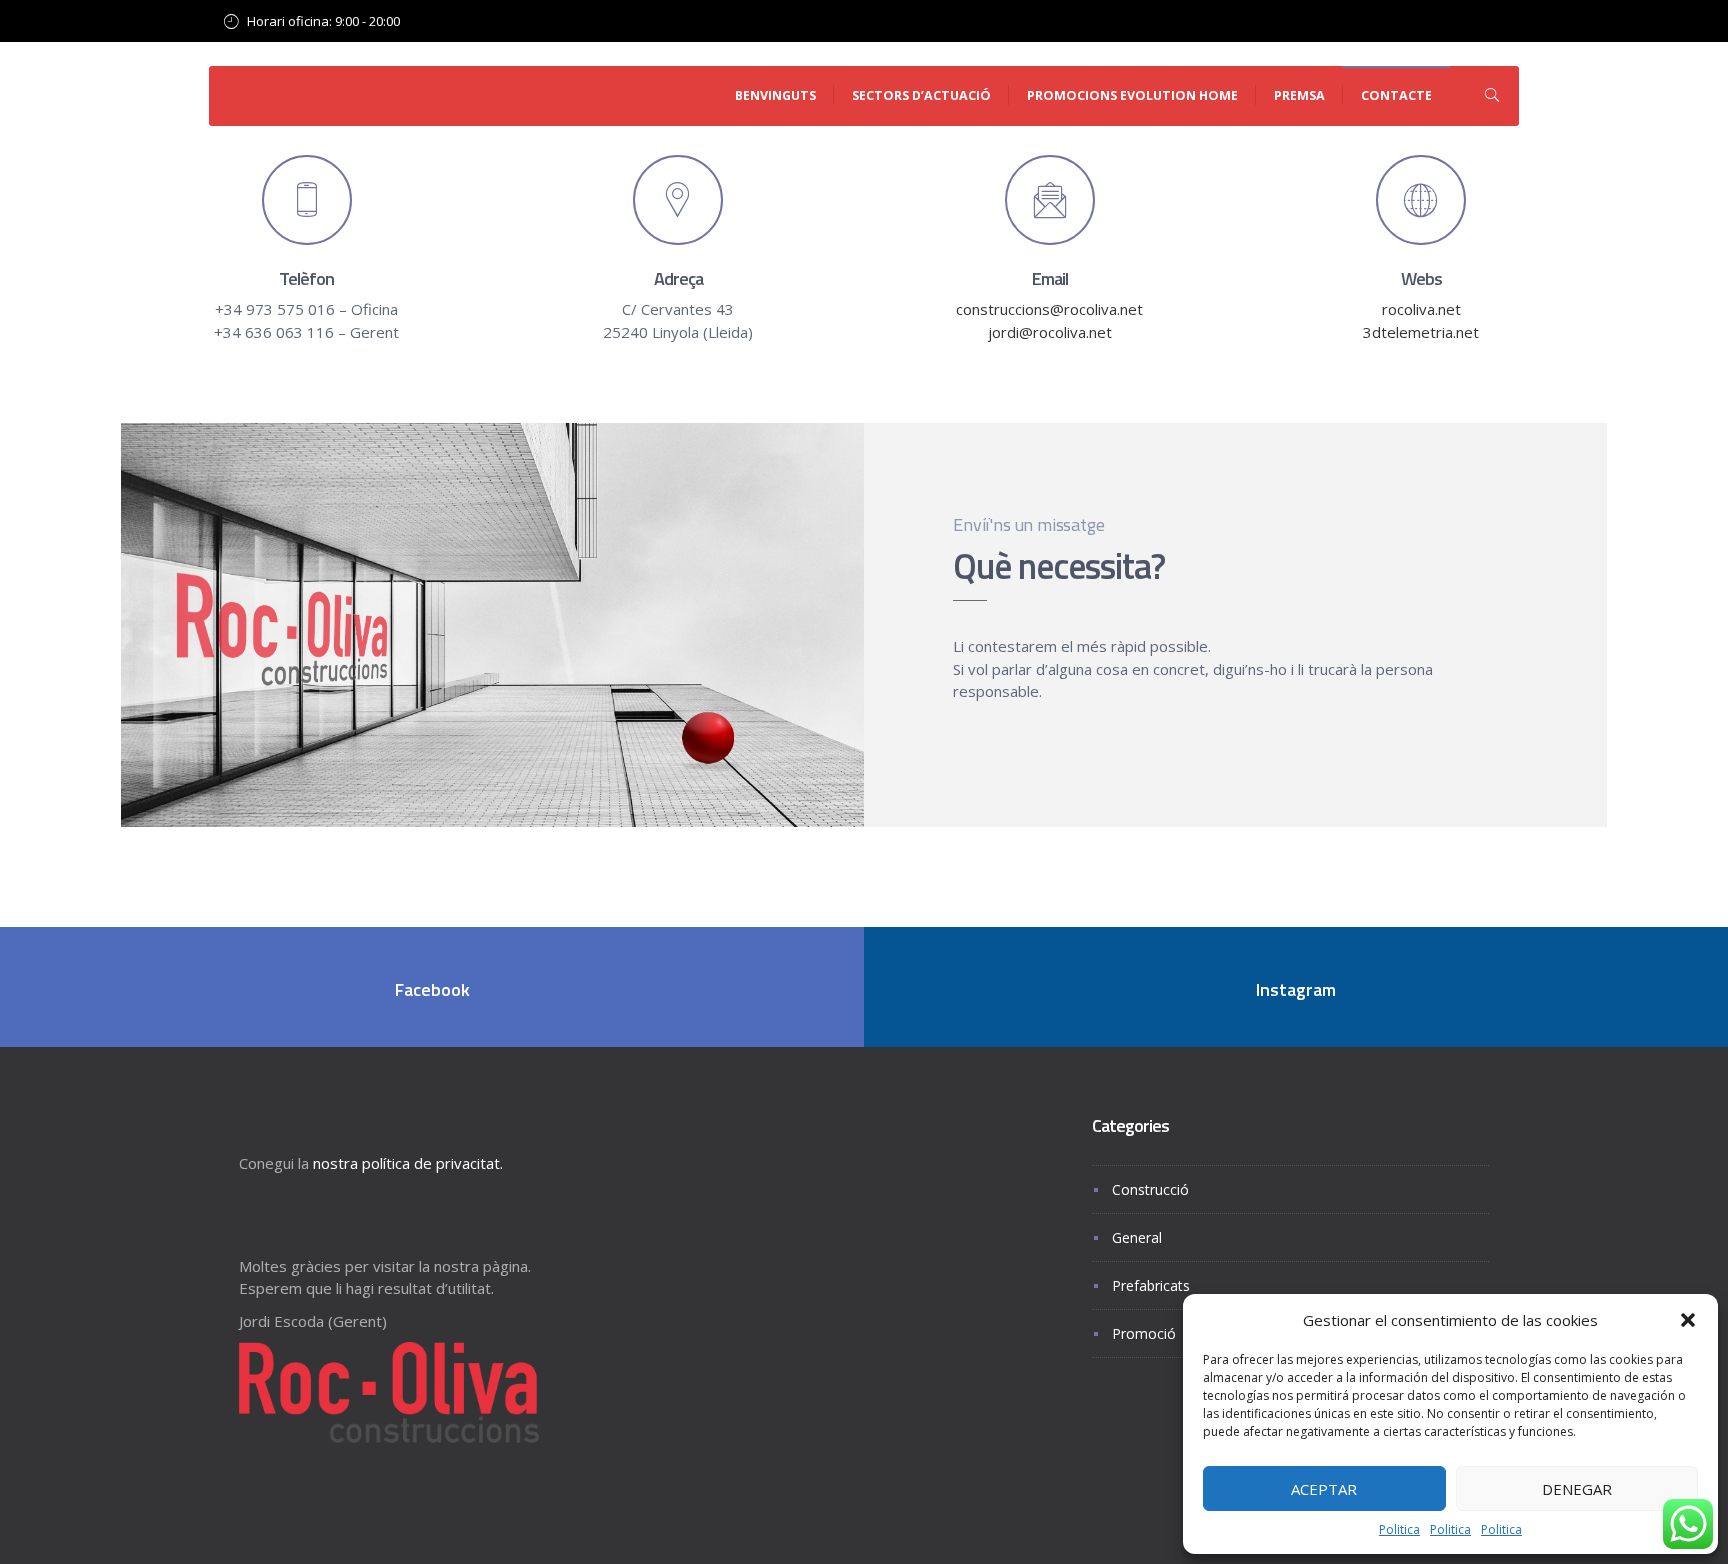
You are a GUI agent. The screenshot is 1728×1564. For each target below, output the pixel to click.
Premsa (1299, 95)
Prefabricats (1151, 1285)
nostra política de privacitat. (408, 1163)
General (1137, 1237)
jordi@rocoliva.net (1050, 332)
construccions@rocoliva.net (1049, 309)
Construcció (1150, 1189)
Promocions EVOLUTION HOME (1132, 95)
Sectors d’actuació (921, 95)
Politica (1399, 1529)
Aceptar (1324, 1489)
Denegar (1577, 1489)
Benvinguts (775, 95)
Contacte (1396, 95)
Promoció (1144, 1333)
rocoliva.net (1421, 309)
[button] (1688, 1320)
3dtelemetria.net (1421, 332)
